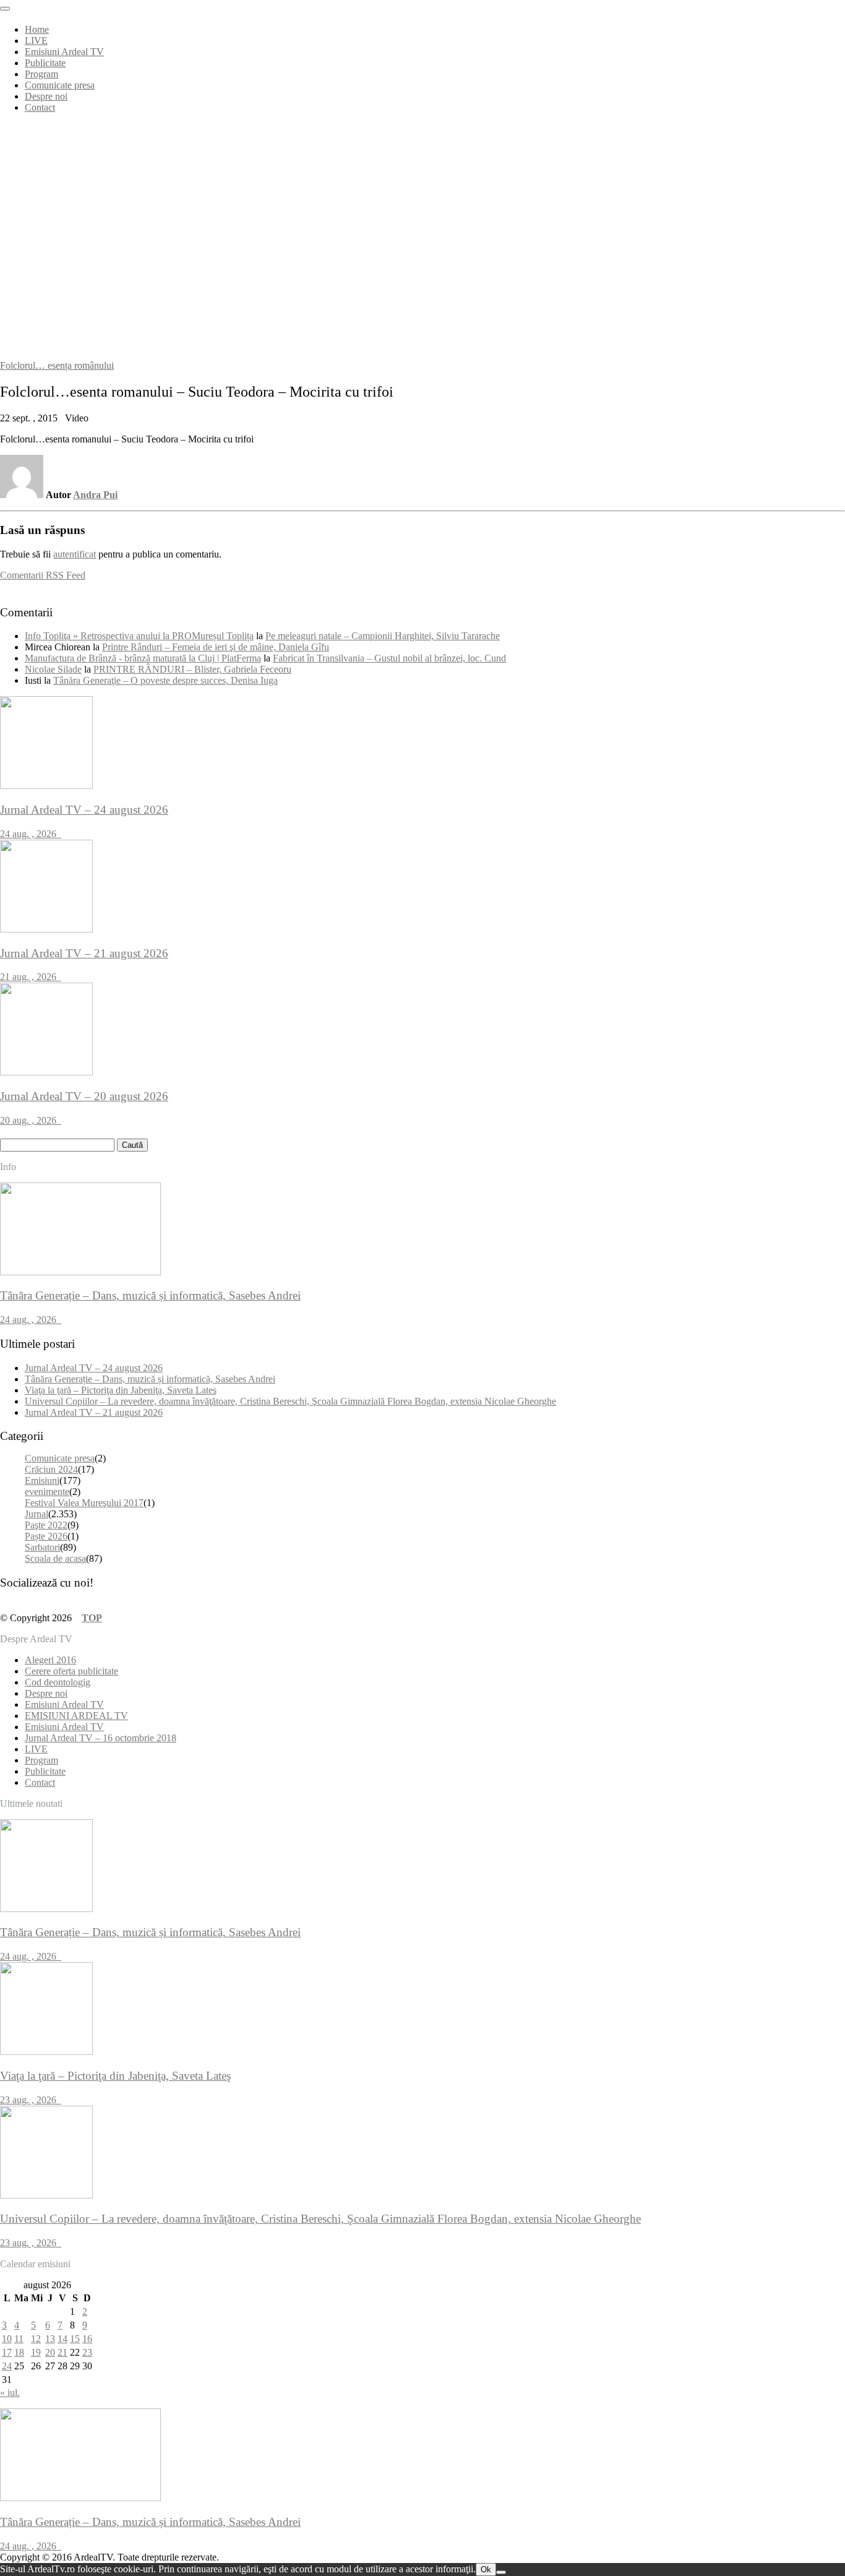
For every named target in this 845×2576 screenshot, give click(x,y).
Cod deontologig (58, 1682)
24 (7, 2366)
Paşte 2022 (46, 1525)
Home (37, 29)
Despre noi (46, 96)
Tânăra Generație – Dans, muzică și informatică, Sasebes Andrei (150, 1379)
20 (50, 2352)
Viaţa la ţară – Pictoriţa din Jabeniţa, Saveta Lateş (121, 1390)
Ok (486, 2570)
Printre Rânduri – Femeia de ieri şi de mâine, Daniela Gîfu (216, 647)
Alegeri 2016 (50, 1660)
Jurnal (36, 1514)
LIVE (36, 41)
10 (7, 2339)
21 (62, 2352)
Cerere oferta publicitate (71, 1671)
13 (50, 2339)
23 (87, 2352)
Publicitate (45, 63)
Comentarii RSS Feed (43, 575)
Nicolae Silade (53, 669)
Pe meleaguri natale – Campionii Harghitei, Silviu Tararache (383, 636)
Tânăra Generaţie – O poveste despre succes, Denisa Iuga (165, 680)
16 (87, 2339)
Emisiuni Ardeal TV (64, 52)
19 (36, 2352)
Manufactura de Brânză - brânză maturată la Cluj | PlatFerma (143, 658)
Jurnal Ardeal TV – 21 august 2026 (94, 1412)
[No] (501, 2572)
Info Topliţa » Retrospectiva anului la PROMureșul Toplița (139, 636)
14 (62, 2339)
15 (75, 2339)
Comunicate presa (60, 85)
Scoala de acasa (55, 1558)
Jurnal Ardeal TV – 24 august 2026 (94, 1368)
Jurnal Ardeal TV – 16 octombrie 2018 (101, 1738)
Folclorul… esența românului (57, 365)
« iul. (10, 2393)
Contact (40, 107)
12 (36, 2339)
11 (19, 2339)
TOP (92, 1618)
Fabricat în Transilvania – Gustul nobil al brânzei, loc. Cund (389, 658)
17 (7, 2352)
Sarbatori (42, 1547)
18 (19, 2352)
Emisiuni (42, 1480)
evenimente (47, 1492)
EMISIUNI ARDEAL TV (76, 1716)
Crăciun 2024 (51, 1469)
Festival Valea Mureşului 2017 (84, 1503)
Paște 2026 (46, 1536)
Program (41, 74)
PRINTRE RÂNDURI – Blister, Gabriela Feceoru (192, 669)
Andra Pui (95, 495)
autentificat (75, 554)
